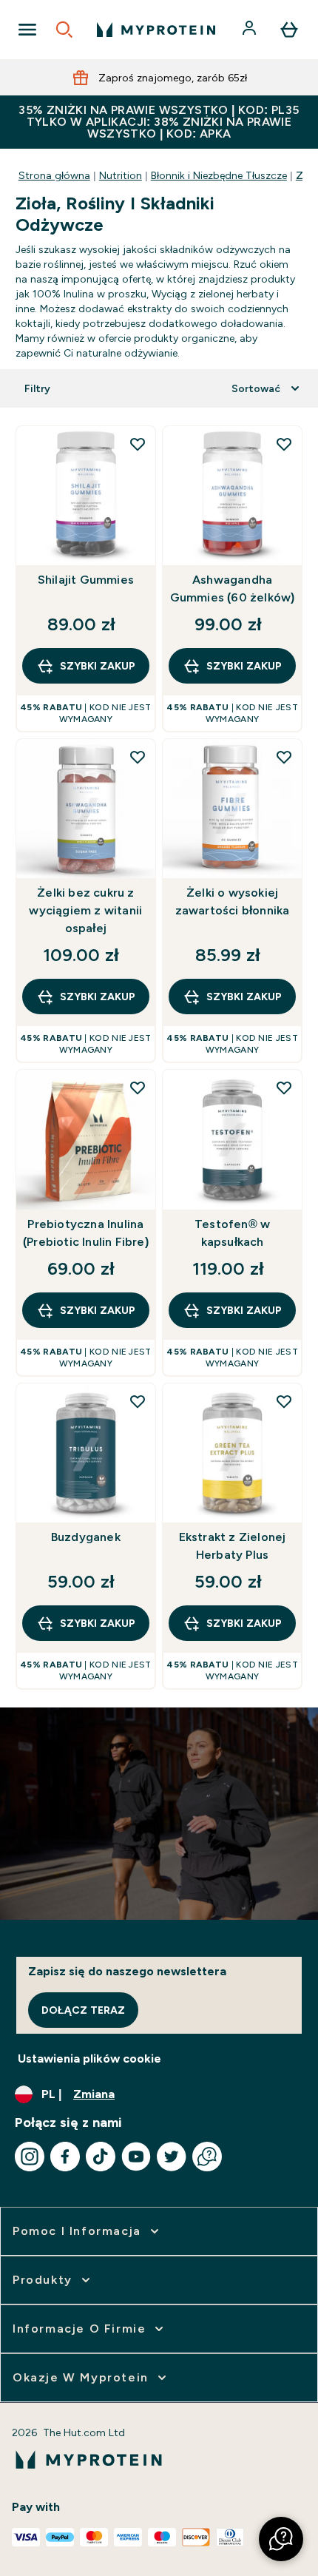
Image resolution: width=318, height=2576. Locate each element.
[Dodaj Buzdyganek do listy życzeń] (138, 1401)
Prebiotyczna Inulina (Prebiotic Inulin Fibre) (86, 1233)
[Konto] (251, 30)
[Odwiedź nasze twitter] (172, 2157)
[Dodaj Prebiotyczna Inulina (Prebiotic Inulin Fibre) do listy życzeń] (138, 1088)
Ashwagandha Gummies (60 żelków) (233, 589)
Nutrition (121, 175)
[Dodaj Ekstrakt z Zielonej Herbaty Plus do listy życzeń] (284, 1401)
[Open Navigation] (27, 30)
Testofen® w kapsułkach (232, 1233)
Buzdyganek (86, 1537)
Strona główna (54, 175)
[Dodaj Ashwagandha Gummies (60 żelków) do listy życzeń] (284, 444)
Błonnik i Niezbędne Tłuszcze (219, 175)
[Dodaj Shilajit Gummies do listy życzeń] (138, 444)
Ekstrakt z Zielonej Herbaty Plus (233, 1546)
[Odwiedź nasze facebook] (65, 2157)
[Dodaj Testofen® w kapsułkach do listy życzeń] (284, 1088)
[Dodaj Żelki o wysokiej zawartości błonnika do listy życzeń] (284, 757)
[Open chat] (207, 2157)
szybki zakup (98, 666)
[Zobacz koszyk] (289, 30)
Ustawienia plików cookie (89, 2059)
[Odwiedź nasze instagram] (30, 2157)
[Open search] (64, 30)
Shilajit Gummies (86, 580)
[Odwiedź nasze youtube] (136, 2157)
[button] (281, 2539)
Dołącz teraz (83, 2010)
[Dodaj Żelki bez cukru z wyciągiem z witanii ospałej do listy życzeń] (138, 757)
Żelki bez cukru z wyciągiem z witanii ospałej (85, 910)
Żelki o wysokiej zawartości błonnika (233, 901)
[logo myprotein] (156, 30)
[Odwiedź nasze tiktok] (101, 2157)
